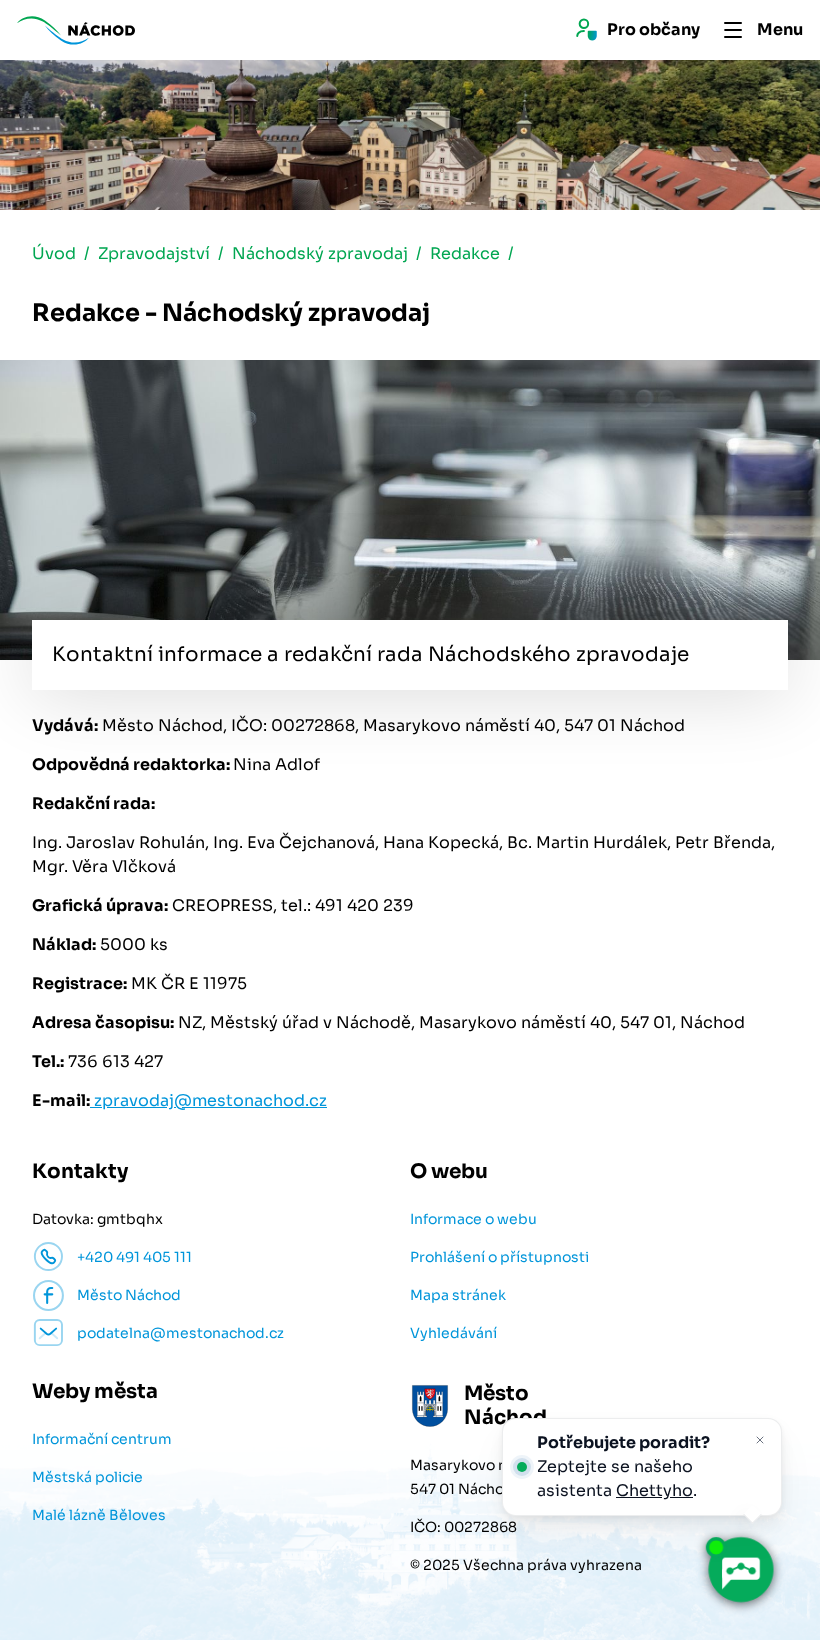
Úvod (54, 253)
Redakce (465, 253)
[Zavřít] (760, 1440)
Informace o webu (473, 1219)
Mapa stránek (458, 1295)
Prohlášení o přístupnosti (499, 1257)
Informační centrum (102, 1439)
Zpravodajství (154, 253)
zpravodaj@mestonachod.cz (208, 1100)
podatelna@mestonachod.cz (180, 1333)
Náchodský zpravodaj (320, 253)
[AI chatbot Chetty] (739, 1569)
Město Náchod (129, 1295)
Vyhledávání (453, 1333)
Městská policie (87, 1477)
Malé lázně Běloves (99, 1515)
